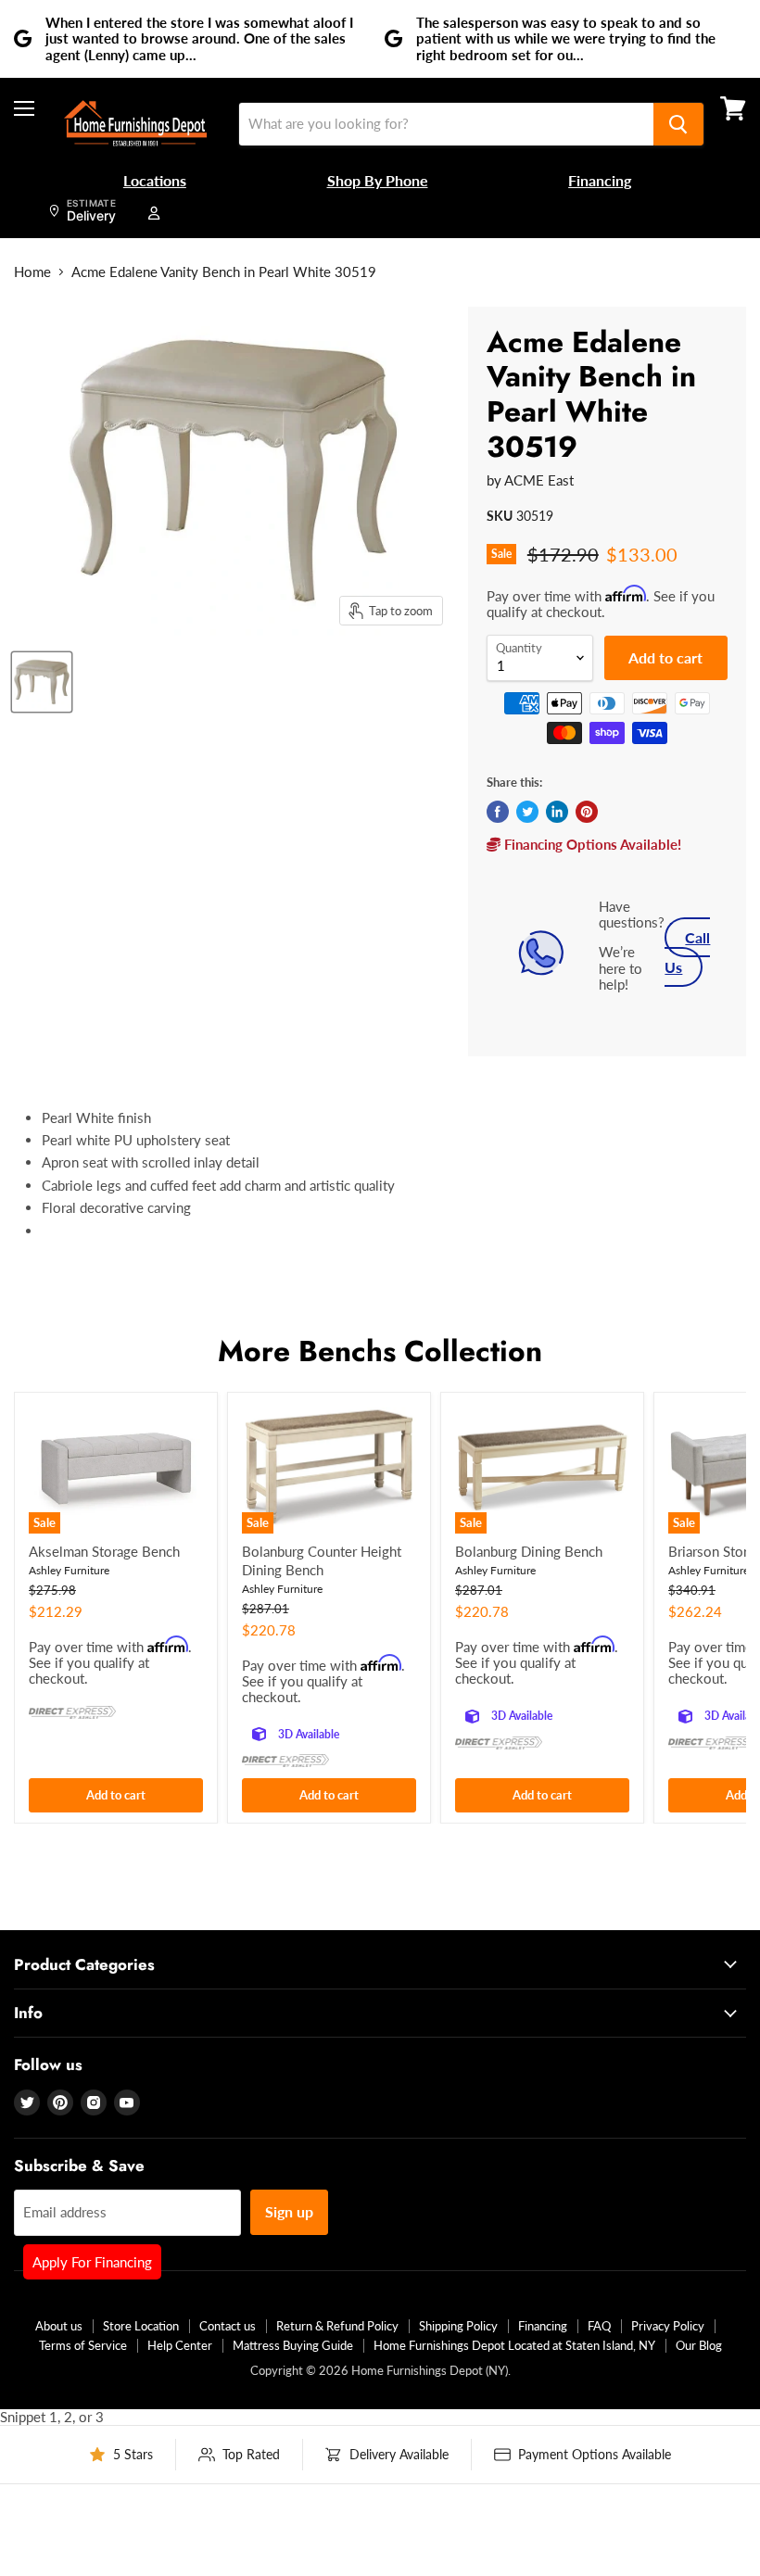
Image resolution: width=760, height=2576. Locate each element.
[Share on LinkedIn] (557, 812)
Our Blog (699, 2345)
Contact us (228, 2326)
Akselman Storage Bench (104, 1551)
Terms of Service (83, 2345)
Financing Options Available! (591, 844)
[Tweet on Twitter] (527, 812)
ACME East (539, 480)
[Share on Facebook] (498, 812)
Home (32, 272)
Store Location (141, 2326)
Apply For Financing (92, 2262)
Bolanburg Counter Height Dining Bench (322, 1560)
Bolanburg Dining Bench (529, 1551)
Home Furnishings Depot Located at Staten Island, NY (514, 2345)
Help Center (180, 2345)
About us (59, 2326)
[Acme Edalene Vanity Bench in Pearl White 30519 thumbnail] (42, 682)
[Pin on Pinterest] (587, 812)
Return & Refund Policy (337, 2326)
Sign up (289, 2211)
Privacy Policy (668, 2326)
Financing (543, 2326)
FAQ (599, 2326)
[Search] (678, 124)
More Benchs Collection (380, 1351)
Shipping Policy (458, 2326)
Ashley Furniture (69, 1570)
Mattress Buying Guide (293, 2345)
